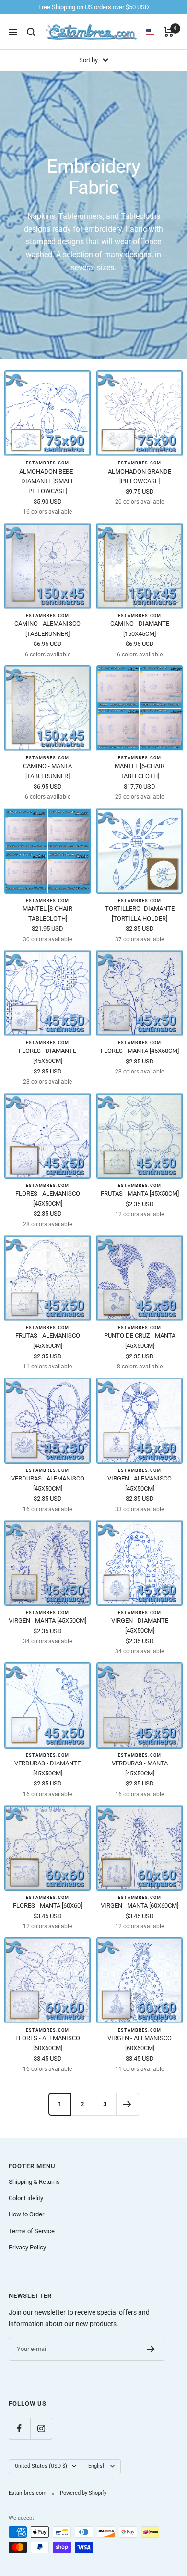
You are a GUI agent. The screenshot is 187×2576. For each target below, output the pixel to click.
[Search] (31, 32)
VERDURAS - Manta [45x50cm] (140, 1768)
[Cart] (169, 32)
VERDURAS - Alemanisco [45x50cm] (48, 1483)
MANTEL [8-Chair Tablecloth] (47, 914)
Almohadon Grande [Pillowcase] (140, 476)
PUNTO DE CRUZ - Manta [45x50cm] (140, 1341)
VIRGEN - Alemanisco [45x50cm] (140, 1483)
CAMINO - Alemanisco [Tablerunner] (47, 629)
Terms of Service (32, 2231)
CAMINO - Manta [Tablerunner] (47, 771)
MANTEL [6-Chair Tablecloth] (140, 771)
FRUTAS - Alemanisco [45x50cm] (48, 1341)
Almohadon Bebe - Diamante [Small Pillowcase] (48, 481)
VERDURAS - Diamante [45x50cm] (47, 1768)
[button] (155, 32)
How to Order (26, 2214)
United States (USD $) (41, 2466)
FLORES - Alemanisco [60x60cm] (48, 2043)
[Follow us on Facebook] (19, 2428)
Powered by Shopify (83, 2493)
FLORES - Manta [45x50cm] (140, 1051)
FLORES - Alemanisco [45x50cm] (48, 1198)
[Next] (127, 2104)
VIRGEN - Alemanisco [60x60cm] (140, 2043)
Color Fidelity (26, 2198)
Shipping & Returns (34, 2182)
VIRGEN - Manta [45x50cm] (47, 1621)
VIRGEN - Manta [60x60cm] (140, 1905)
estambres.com (47, 463)
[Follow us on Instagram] (41, 2428)
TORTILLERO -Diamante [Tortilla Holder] (140, 914)
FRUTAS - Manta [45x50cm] (140, 1193)
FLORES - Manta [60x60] (47, 1905)
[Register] (151, 2349)
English (97, 2466)
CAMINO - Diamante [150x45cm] (140, 629)
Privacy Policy (27, 2247)
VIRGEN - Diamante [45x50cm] (140, 1626)
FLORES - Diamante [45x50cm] (47, 1056)
